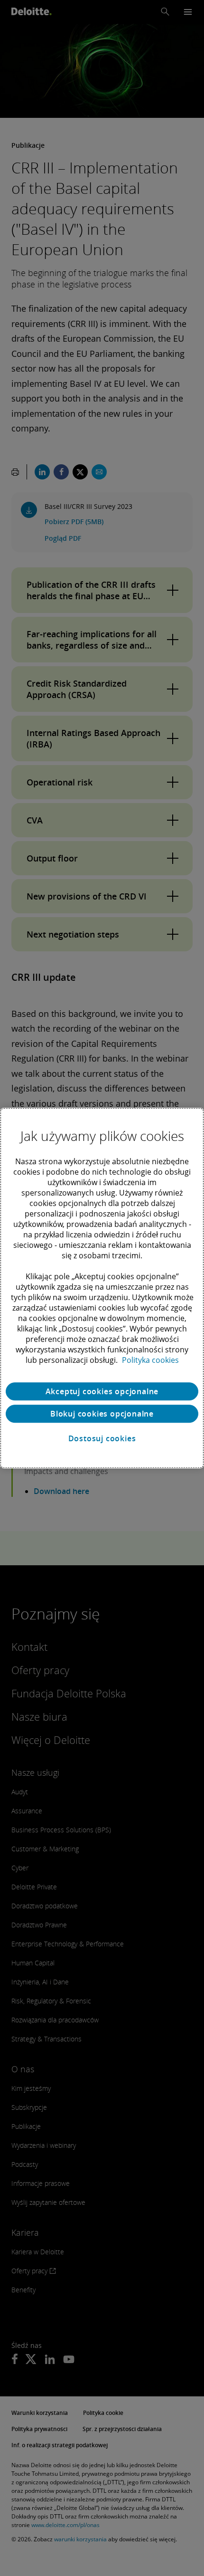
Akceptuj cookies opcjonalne (102, 1391)
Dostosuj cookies (102, 1438)
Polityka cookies (150, 1360)
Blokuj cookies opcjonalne (102, 1414)
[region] (102, 1288)
